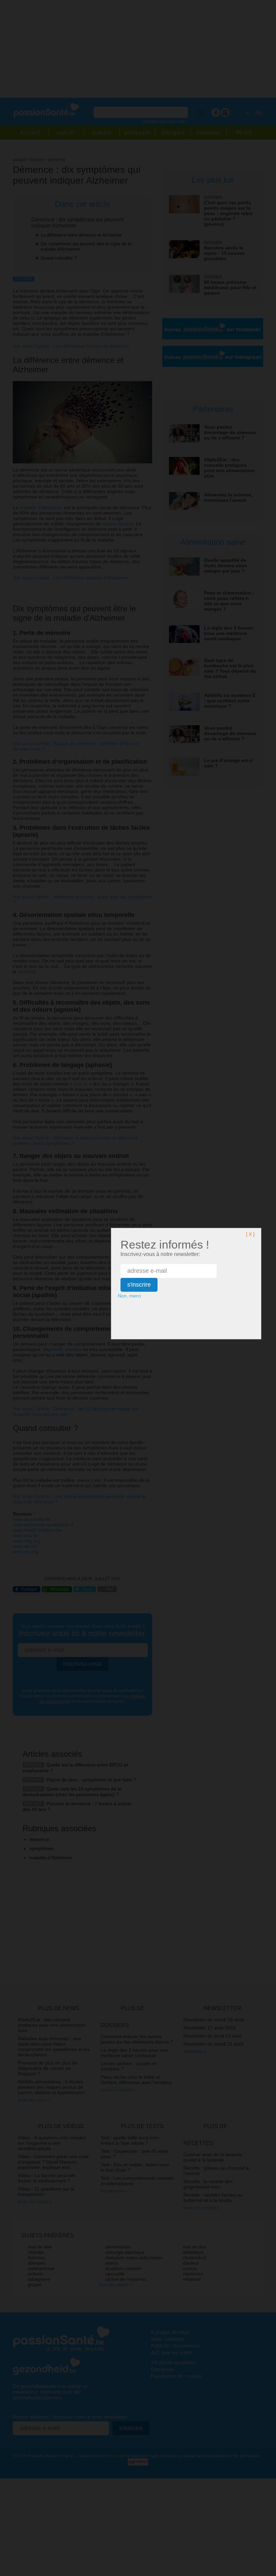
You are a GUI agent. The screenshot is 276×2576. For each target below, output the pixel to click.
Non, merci (129, 1296)
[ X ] (250, 1234)
